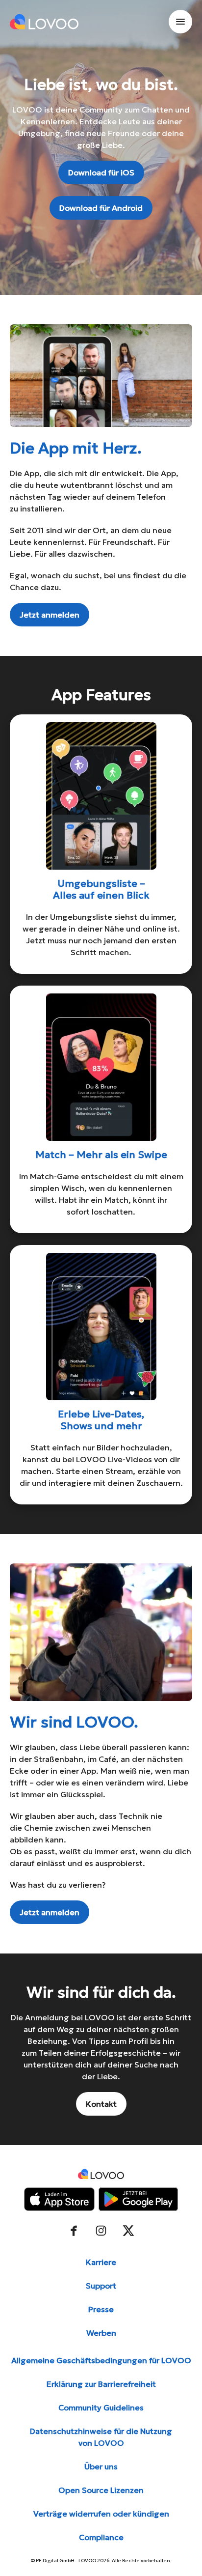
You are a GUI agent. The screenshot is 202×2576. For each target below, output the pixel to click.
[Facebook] (74, 2231)
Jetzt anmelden (50, 615)
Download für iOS (101, 172)
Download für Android (101, 208)
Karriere (101, 2262)
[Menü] (180, 22)
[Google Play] (138, 2199)
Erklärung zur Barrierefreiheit (101, 2384)
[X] (128, 2231)
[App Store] (59, 2199)
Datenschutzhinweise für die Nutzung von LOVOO (101, 2437)
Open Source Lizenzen (101, 2490)
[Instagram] (101, 2231)
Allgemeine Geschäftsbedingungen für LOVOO (101, 2360)
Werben (101, 2333)
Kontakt (101, 2104)
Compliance (101, 2537)
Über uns (101, 2466)
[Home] (44, 22)
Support (101, 2286)
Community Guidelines (101, 2407)
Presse (101, 2309)
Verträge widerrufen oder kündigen (101, 2514)
